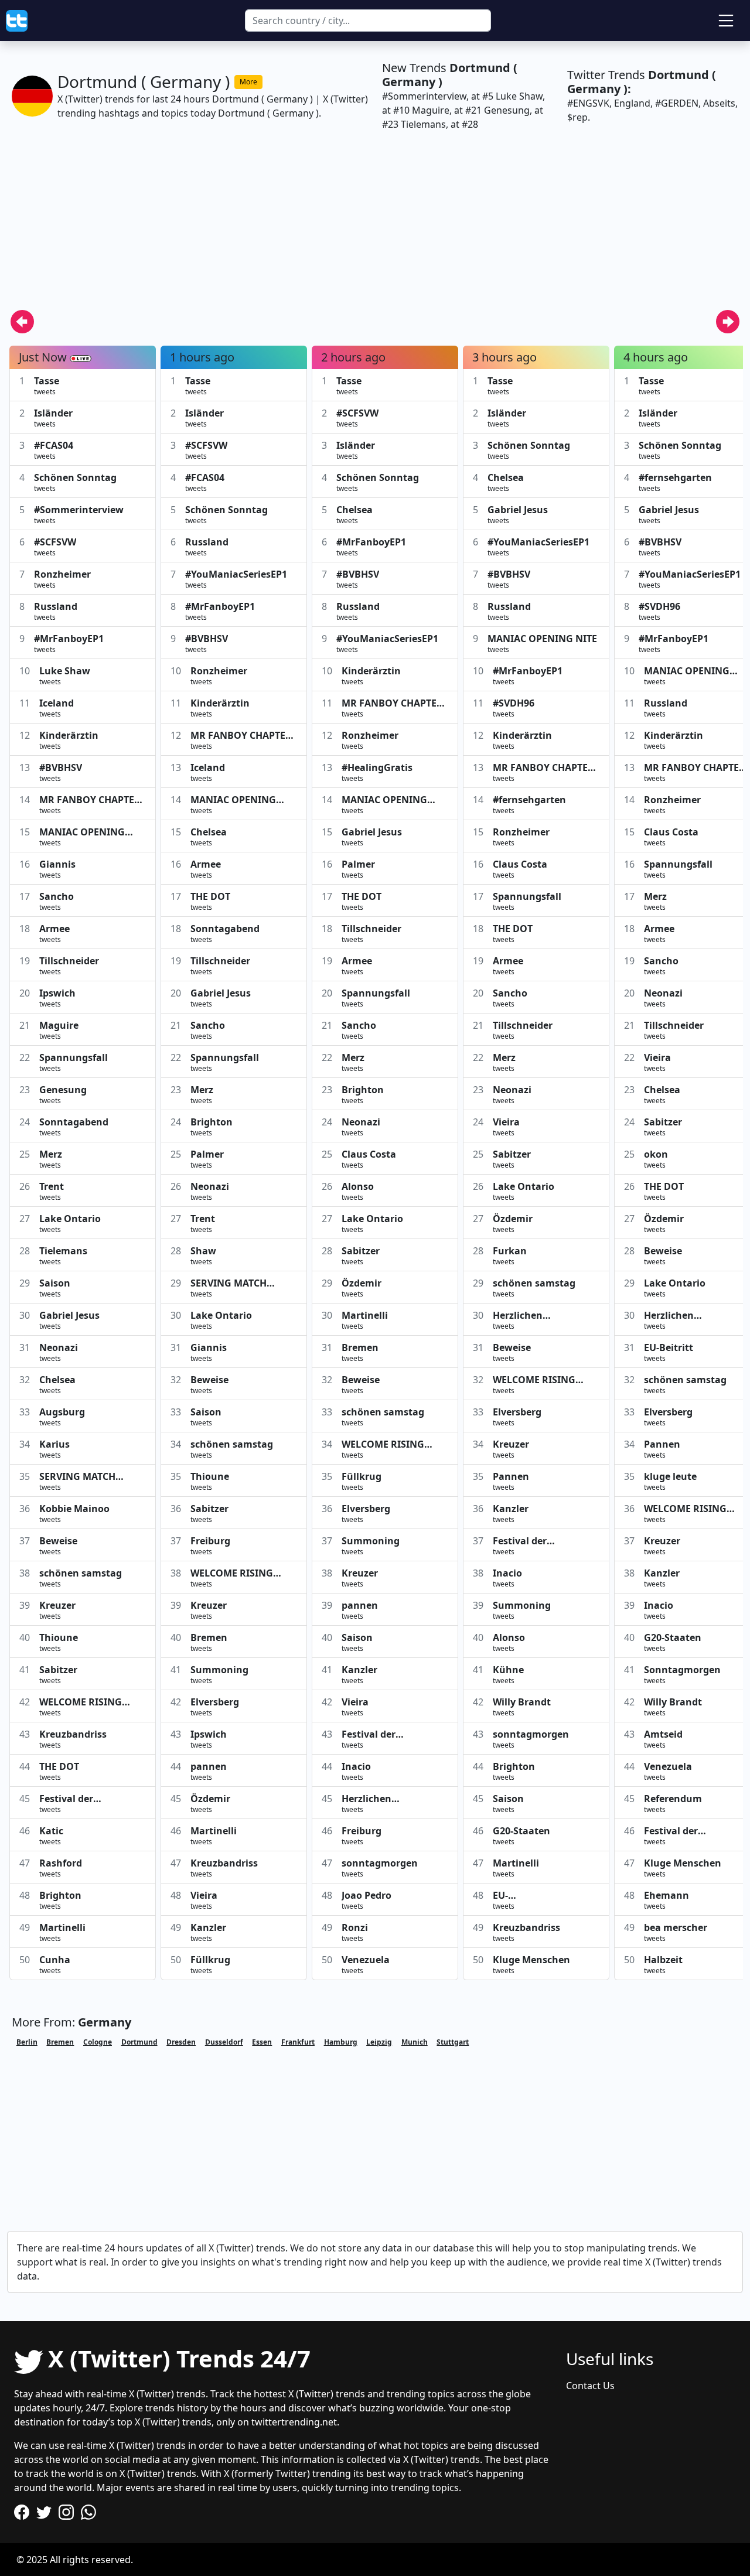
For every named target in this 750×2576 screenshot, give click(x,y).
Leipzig (379, 2042)
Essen (262, 2042)
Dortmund (139, 2042)
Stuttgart (453, 2042)
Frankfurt (298, 2042)
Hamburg (341, 2042)
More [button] (248, 82)
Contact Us (590, 2386)
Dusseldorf (224, 2042)
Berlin (27, 2042)
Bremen (60, 2042)
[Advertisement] (359, 227)
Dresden (181, 2042)
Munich (415, 2042)
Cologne (98, 2042)
